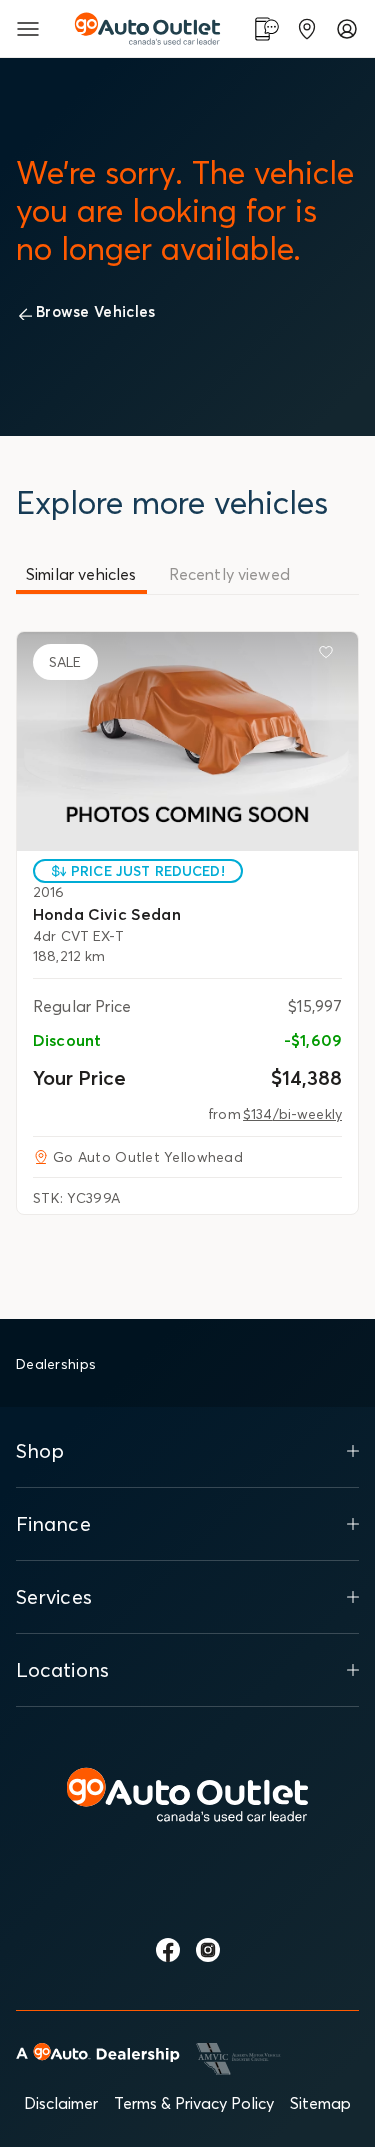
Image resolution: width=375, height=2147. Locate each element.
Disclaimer (61, 2103)
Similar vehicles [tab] (81, 574)
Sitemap (320, 2103)
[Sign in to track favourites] (330, 656)
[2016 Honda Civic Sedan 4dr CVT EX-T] (187, 741)
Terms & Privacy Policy (194, 2103)
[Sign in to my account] (347, 29)
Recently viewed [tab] (229, 574)
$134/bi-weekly (292, 1114)
